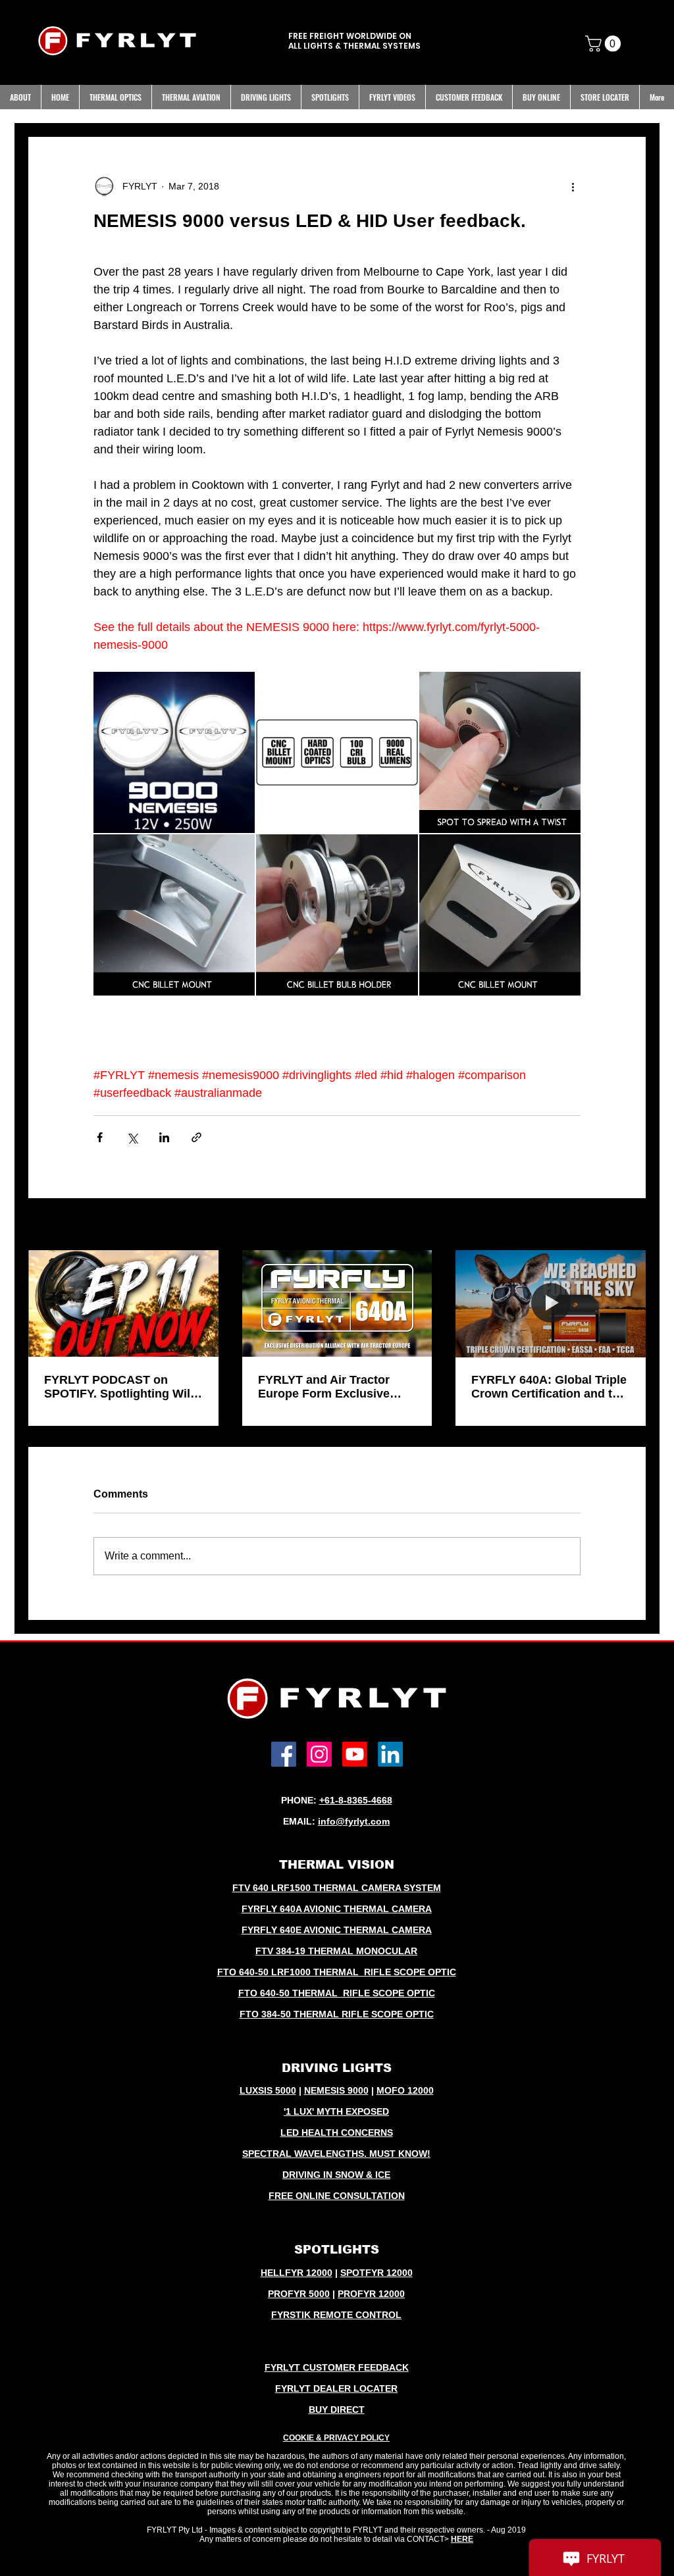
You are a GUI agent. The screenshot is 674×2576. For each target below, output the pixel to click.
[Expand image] (174, 752)
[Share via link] (196, 1137)
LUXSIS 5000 (268, 2090)
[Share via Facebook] (100, 1137)
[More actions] (573, 187)
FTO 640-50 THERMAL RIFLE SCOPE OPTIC (337, 1993)
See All (632, 1225)
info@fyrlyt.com (354, 1821)
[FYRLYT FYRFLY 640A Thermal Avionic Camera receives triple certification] (551, 1303)
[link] (605, 43)
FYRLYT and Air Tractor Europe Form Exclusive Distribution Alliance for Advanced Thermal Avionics (337, 1387)
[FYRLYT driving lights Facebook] (284, 1754)
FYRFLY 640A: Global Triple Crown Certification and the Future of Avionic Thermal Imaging (549, 1387)
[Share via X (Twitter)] (132, 1137)
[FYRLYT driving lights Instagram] (319, 1754)
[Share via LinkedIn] (164, 1137)
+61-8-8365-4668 (356, 1800)
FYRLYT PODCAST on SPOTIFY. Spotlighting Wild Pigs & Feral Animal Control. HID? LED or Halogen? (121, 1387)
